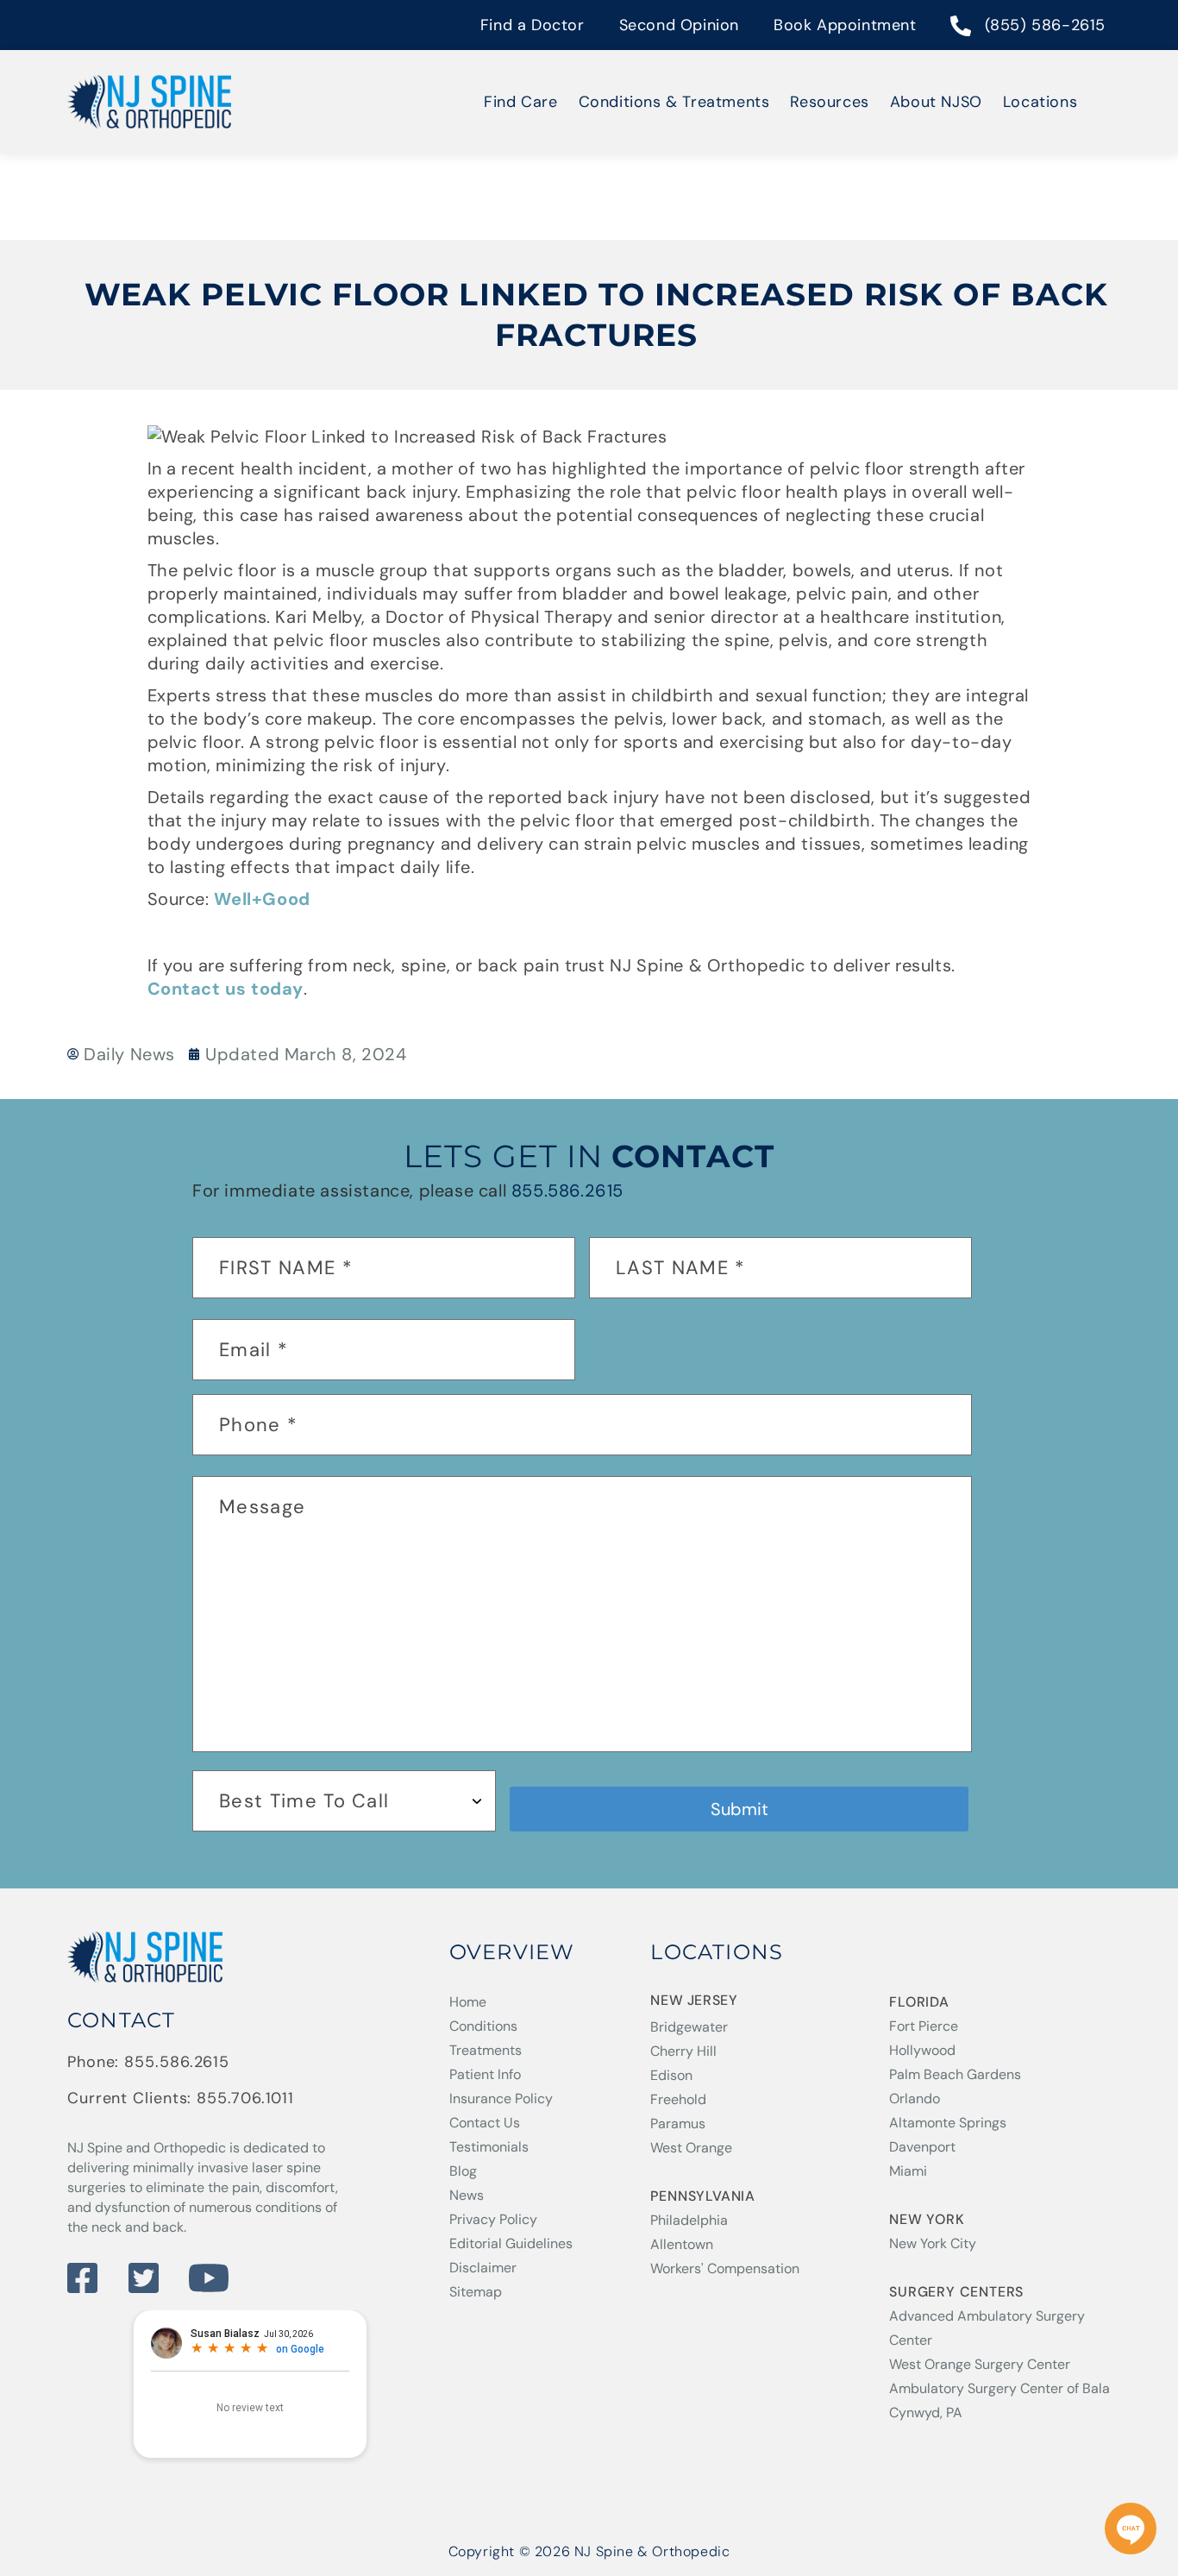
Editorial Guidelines (511, 2243)
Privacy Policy (493, 2219)
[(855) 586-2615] (962, 28)
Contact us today (226, 989)
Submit (739, 1809)
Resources (829, 102)
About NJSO (936, 102)
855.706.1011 (245, 2098)
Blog (463, 2171)
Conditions (483, 2026)
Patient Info (485, 2074)
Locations (1040, 102)
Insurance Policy (501, 2098)
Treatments (486, 2050)
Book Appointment (845, 25)
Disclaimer (483, 2268)
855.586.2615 (567, 1191)
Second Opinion (679, 25)
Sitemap (476, 2292)
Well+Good (262, 899)
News (467, 2195)
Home (468, 2002)
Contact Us (485, 2123)
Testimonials (489, 2147)
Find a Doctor (533, 25)
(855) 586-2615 (1045, 25)
